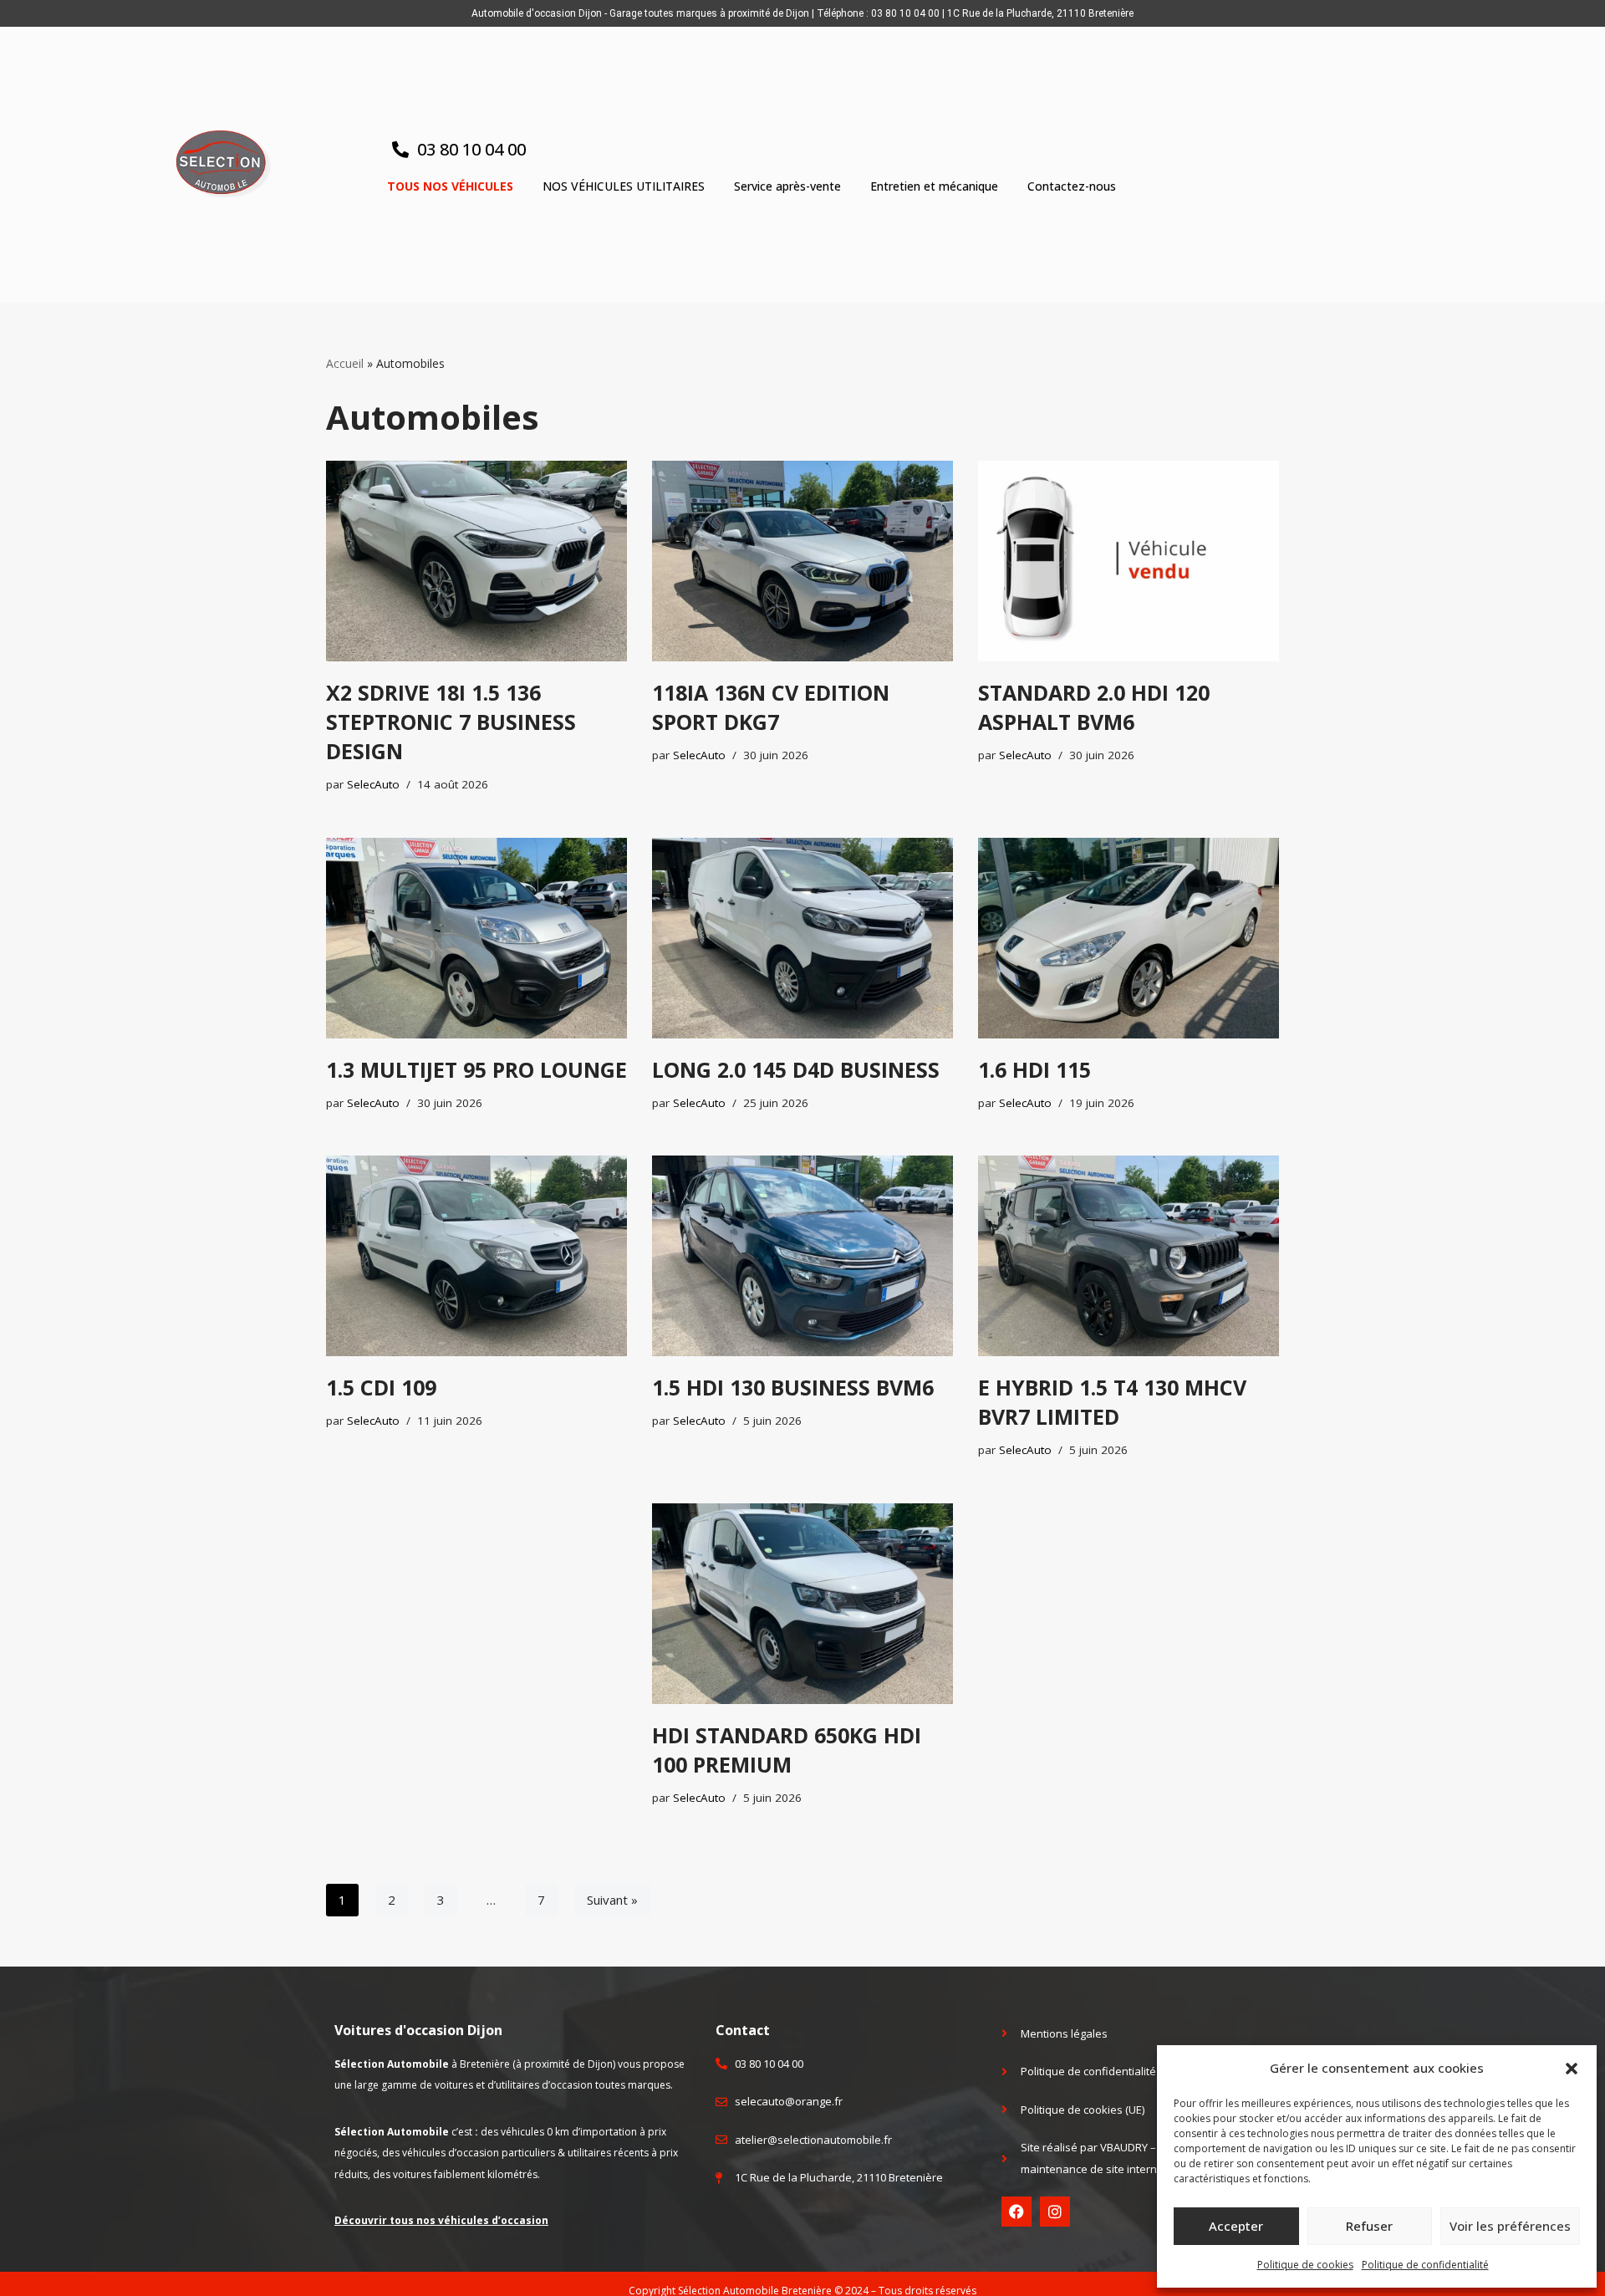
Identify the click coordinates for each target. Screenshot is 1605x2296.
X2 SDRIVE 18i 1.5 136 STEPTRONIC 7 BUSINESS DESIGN (451, 722)
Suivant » (612, 1900)
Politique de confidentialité (1425, 2265)
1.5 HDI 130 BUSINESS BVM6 (793, 1387)
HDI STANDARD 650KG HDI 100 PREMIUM (787, 1750)
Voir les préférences (1510, 2226)
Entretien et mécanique (934, 186)
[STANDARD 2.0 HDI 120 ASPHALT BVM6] (1129, 561)
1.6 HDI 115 (1034, 1069)
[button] (1572, 2069)
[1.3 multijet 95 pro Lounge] (476, 938)
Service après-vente (787, 186)
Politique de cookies (1305, 2265)
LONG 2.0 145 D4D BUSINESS (796, 1069)
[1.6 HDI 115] (1129, 938)
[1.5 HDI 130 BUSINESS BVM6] (802, 1256)
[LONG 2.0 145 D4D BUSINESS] (802, 938)
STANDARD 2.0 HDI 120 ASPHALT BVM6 (1094, 707)
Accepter (1236, 2226)
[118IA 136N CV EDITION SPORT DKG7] (802, 561)
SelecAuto (373, 784)
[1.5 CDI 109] (476, 1256)
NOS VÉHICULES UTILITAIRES (624, 186)
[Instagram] (1055, 2212)
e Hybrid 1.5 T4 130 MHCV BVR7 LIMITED (1112, 1402)
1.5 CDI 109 (381, 1387)
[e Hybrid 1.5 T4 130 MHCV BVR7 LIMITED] (1129, 1256)
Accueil (345, 363)
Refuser (1369, 2226)
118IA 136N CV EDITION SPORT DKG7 (771, 707)
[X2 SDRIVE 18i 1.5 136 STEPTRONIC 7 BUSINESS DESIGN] (476, 561)
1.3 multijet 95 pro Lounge (476, 1069)
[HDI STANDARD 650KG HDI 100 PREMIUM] (802, 1604)
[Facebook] (1016, 2212)
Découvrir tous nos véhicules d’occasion (441, 2220)
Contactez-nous (1072, 186)
